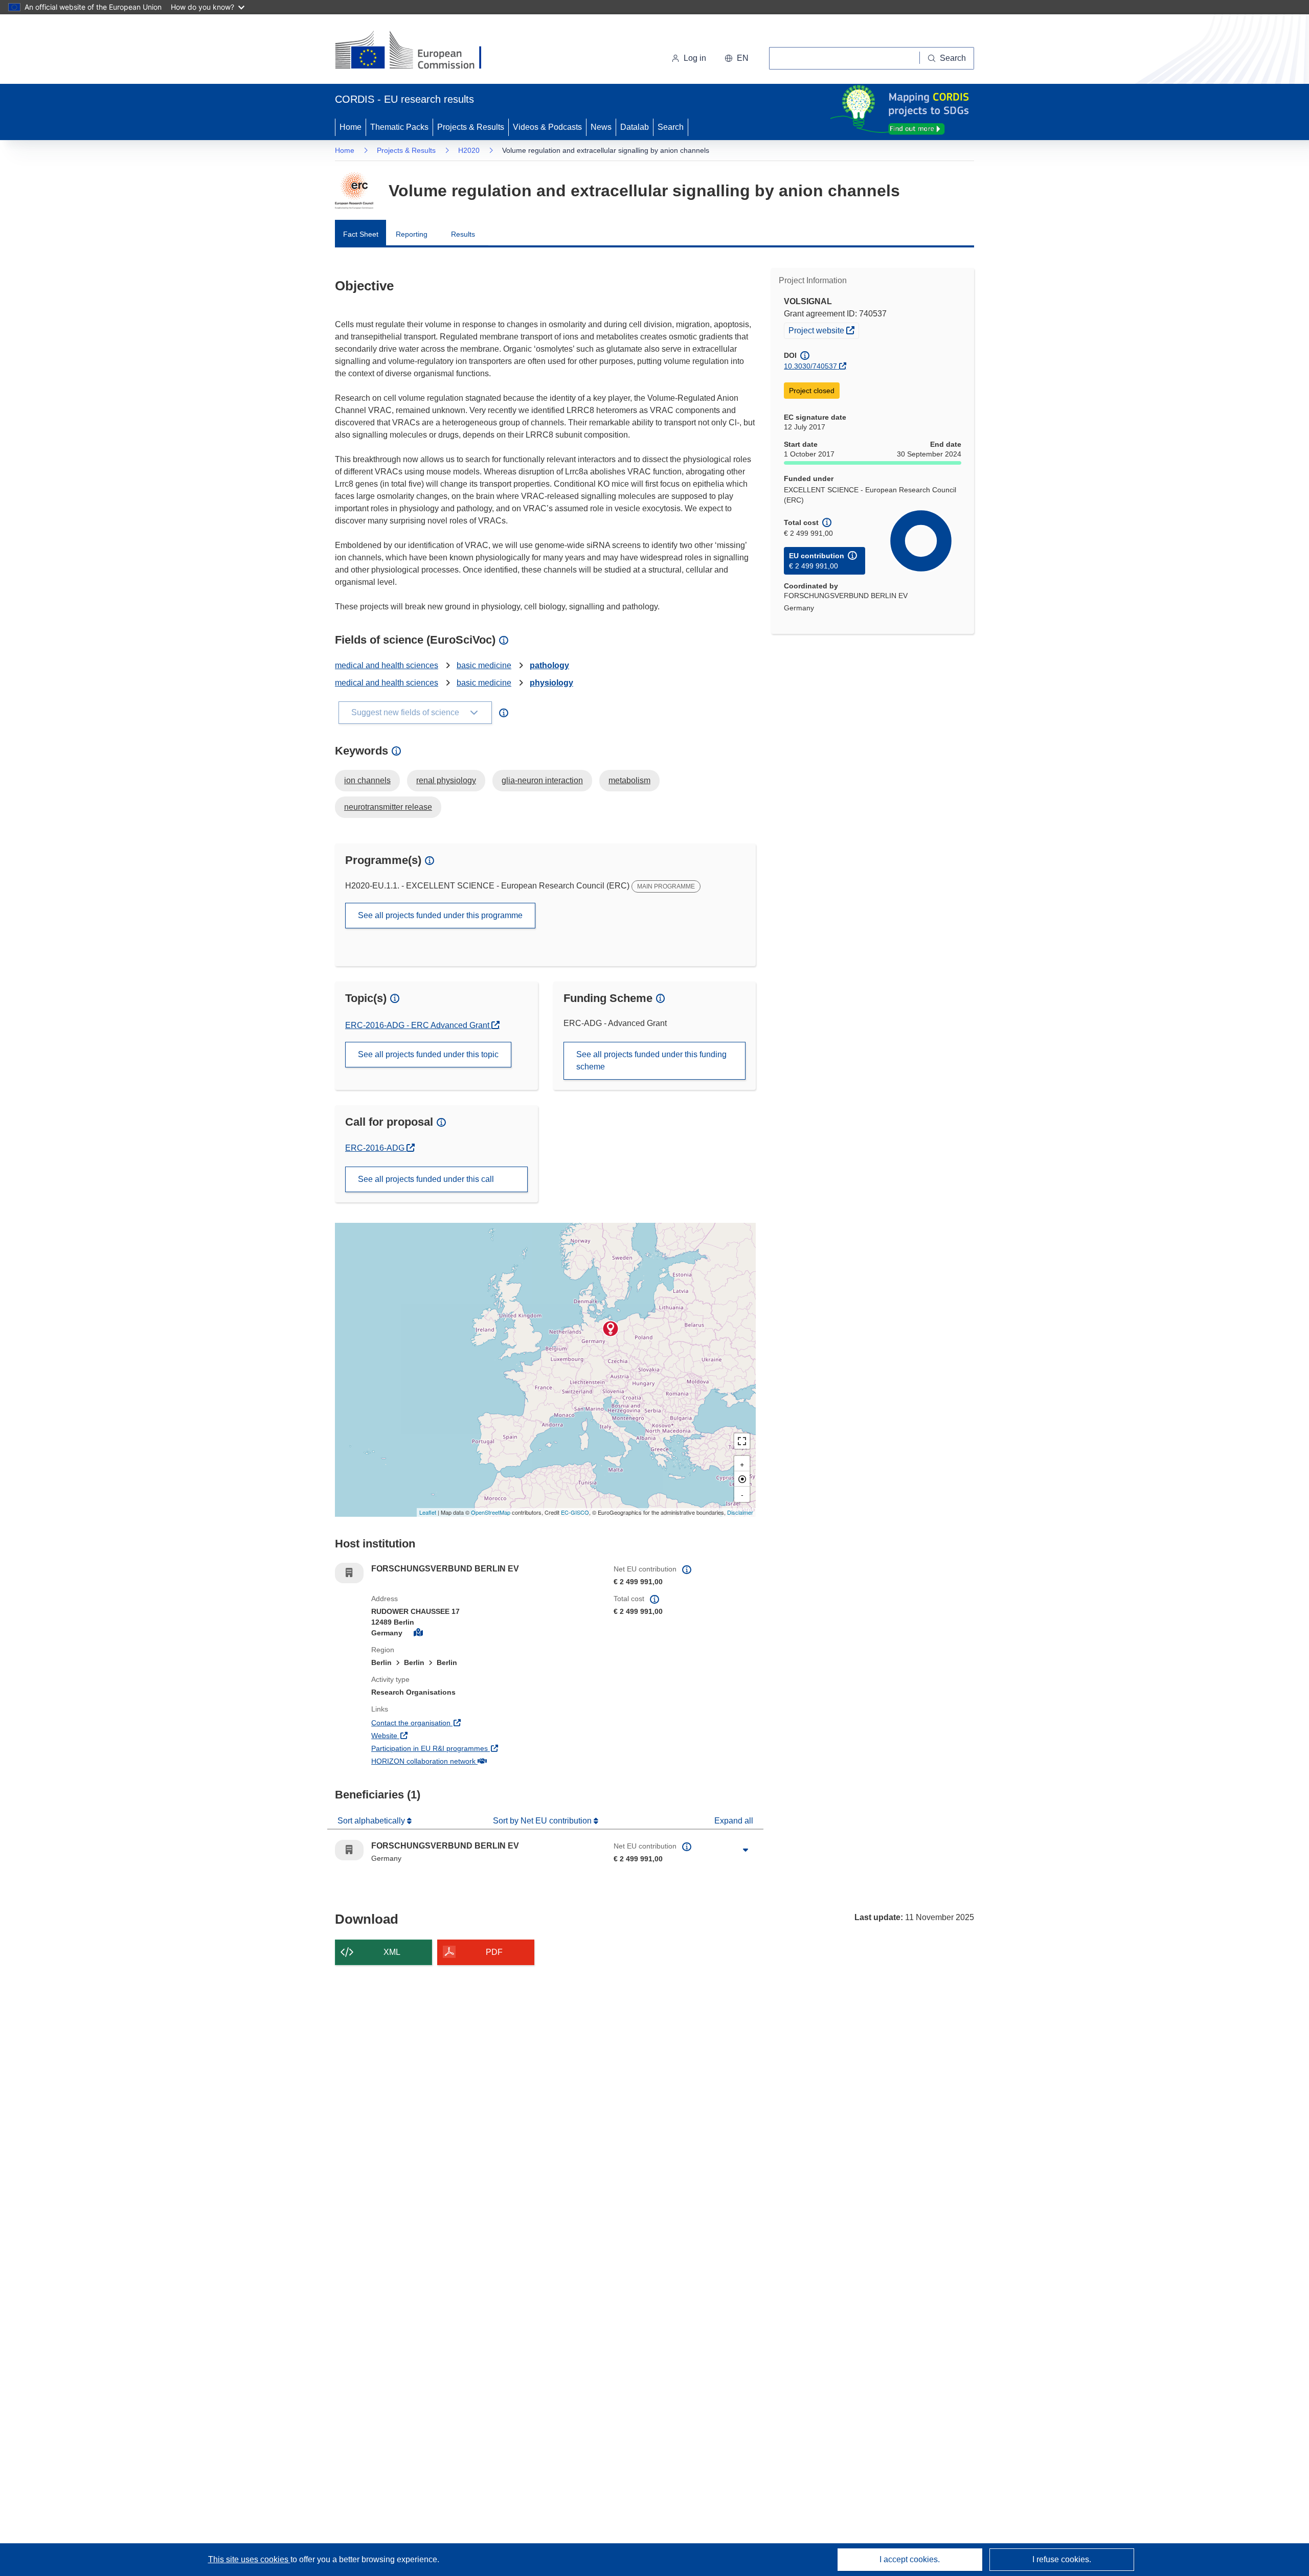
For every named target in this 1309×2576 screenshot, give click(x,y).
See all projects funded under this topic (428, 1054)
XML (392, 1952)
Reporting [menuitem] (412, 234)
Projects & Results (471, 127)
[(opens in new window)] (417, 51)
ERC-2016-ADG (380, 1148)
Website (422, 1735)
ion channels (367, 780)
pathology (549, 665)
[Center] (742, 1479)
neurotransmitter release (388, 807)
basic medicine (484, 665)
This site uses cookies (249, 2559)
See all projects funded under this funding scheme (651, 1061)
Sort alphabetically (372, 1821)
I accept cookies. (910, 2559)
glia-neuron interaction (542, 780)
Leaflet (428, 1512)
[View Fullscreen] (742, 1441)
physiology (551, 683)
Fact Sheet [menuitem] (361, 234)
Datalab (635, 127)
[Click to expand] (746, 1850)
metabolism (629, 780)
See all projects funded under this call (426, 1179)
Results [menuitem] (463, 234)
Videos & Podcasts (547, 127)
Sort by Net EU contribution (543, 1821)
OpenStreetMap (491, 1512)
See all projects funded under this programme (440, 915)
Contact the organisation (449, 1723)
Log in (695, 58)
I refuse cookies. (1062, 2559)
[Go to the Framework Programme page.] (354, 191)
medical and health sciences (387, 665)
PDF (494, 1952)
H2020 (469, 150)
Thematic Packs (399, 127)
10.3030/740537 (810, 366)
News (601, 127)
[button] (737, 58)
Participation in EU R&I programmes (467, 1748)
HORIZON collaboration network (461, 1761)
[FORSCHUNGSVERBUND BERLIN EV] (611, 1329)
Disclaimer (740, 1512)
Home (351, 127)
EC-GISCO (575, 1512)
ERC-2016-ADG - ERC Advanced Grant (418, 1025)
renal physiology (446, 780)
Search (671, 127)
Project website (823, 330)
